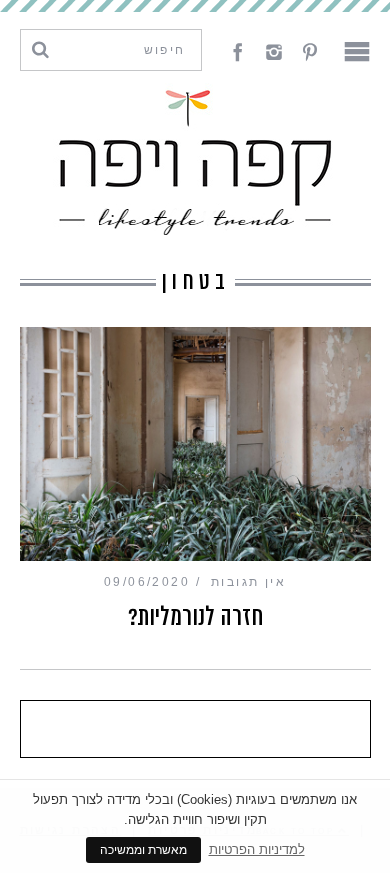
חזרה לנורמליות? (195, 617)
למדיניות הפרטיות (257, 849)
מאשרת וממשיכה (143, 850)
